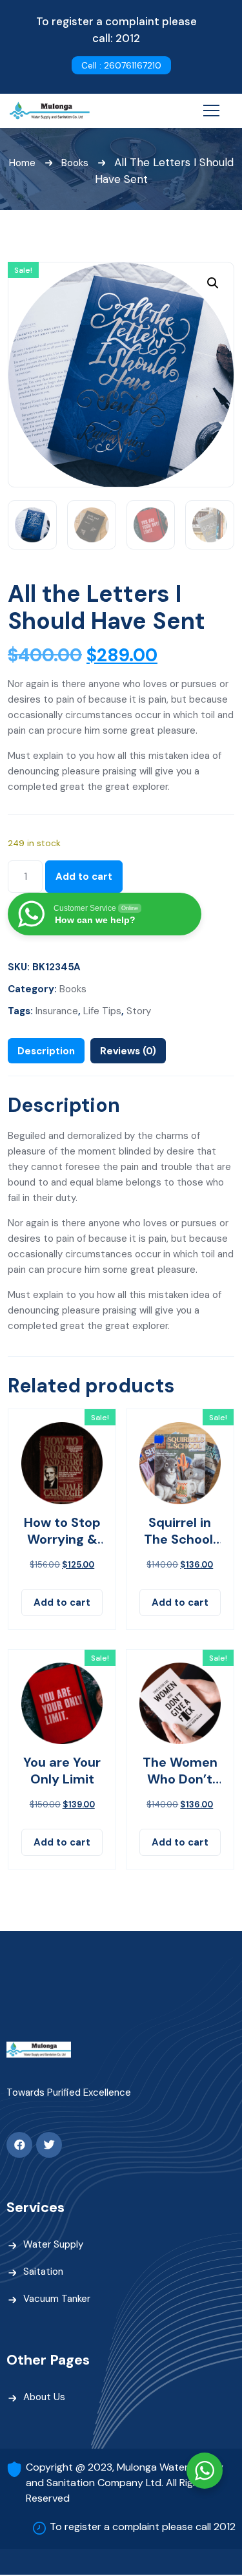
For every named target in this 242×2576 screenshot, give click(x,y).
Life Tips (102, 1011)
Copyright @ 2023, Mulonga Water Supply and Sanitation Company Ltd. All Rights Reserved (125, 2483)
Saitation (43, 2272)
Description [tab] (46, 1051)
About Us (44, 2397)
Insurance (57, 1011)
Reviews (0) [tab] (128, 1051)
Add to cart (84, 877)
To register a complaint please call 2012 (143, 2527)
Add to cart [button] (62, 1602)
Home (22, 163)
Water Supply (53, 2244)
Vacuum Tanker (57, 2299)
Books (75, 163)
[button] (213, 283)
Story (139, 1011)
